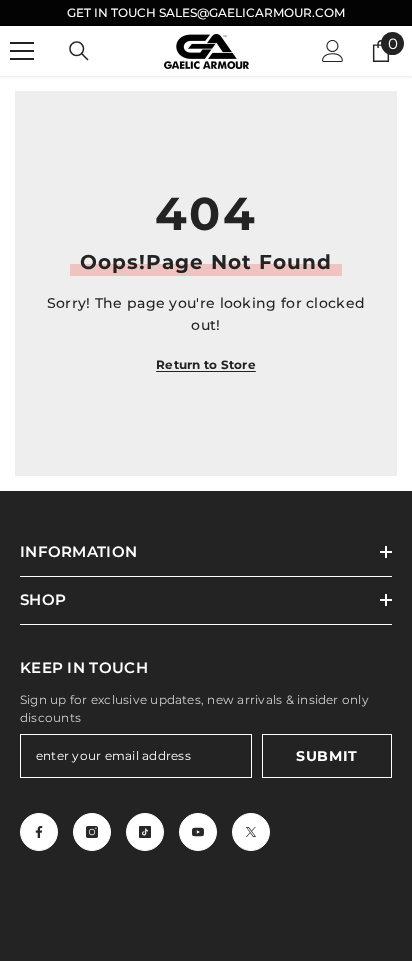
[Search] (79, 51)
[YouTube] (198, 832)
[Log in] (333, 51)
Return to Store (206, 364)
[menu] (22, 51)
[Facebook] (39, 832)
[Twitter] (251, 832)
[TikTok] (145, 832)
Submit (327, 756)
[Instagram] (92, 832)
